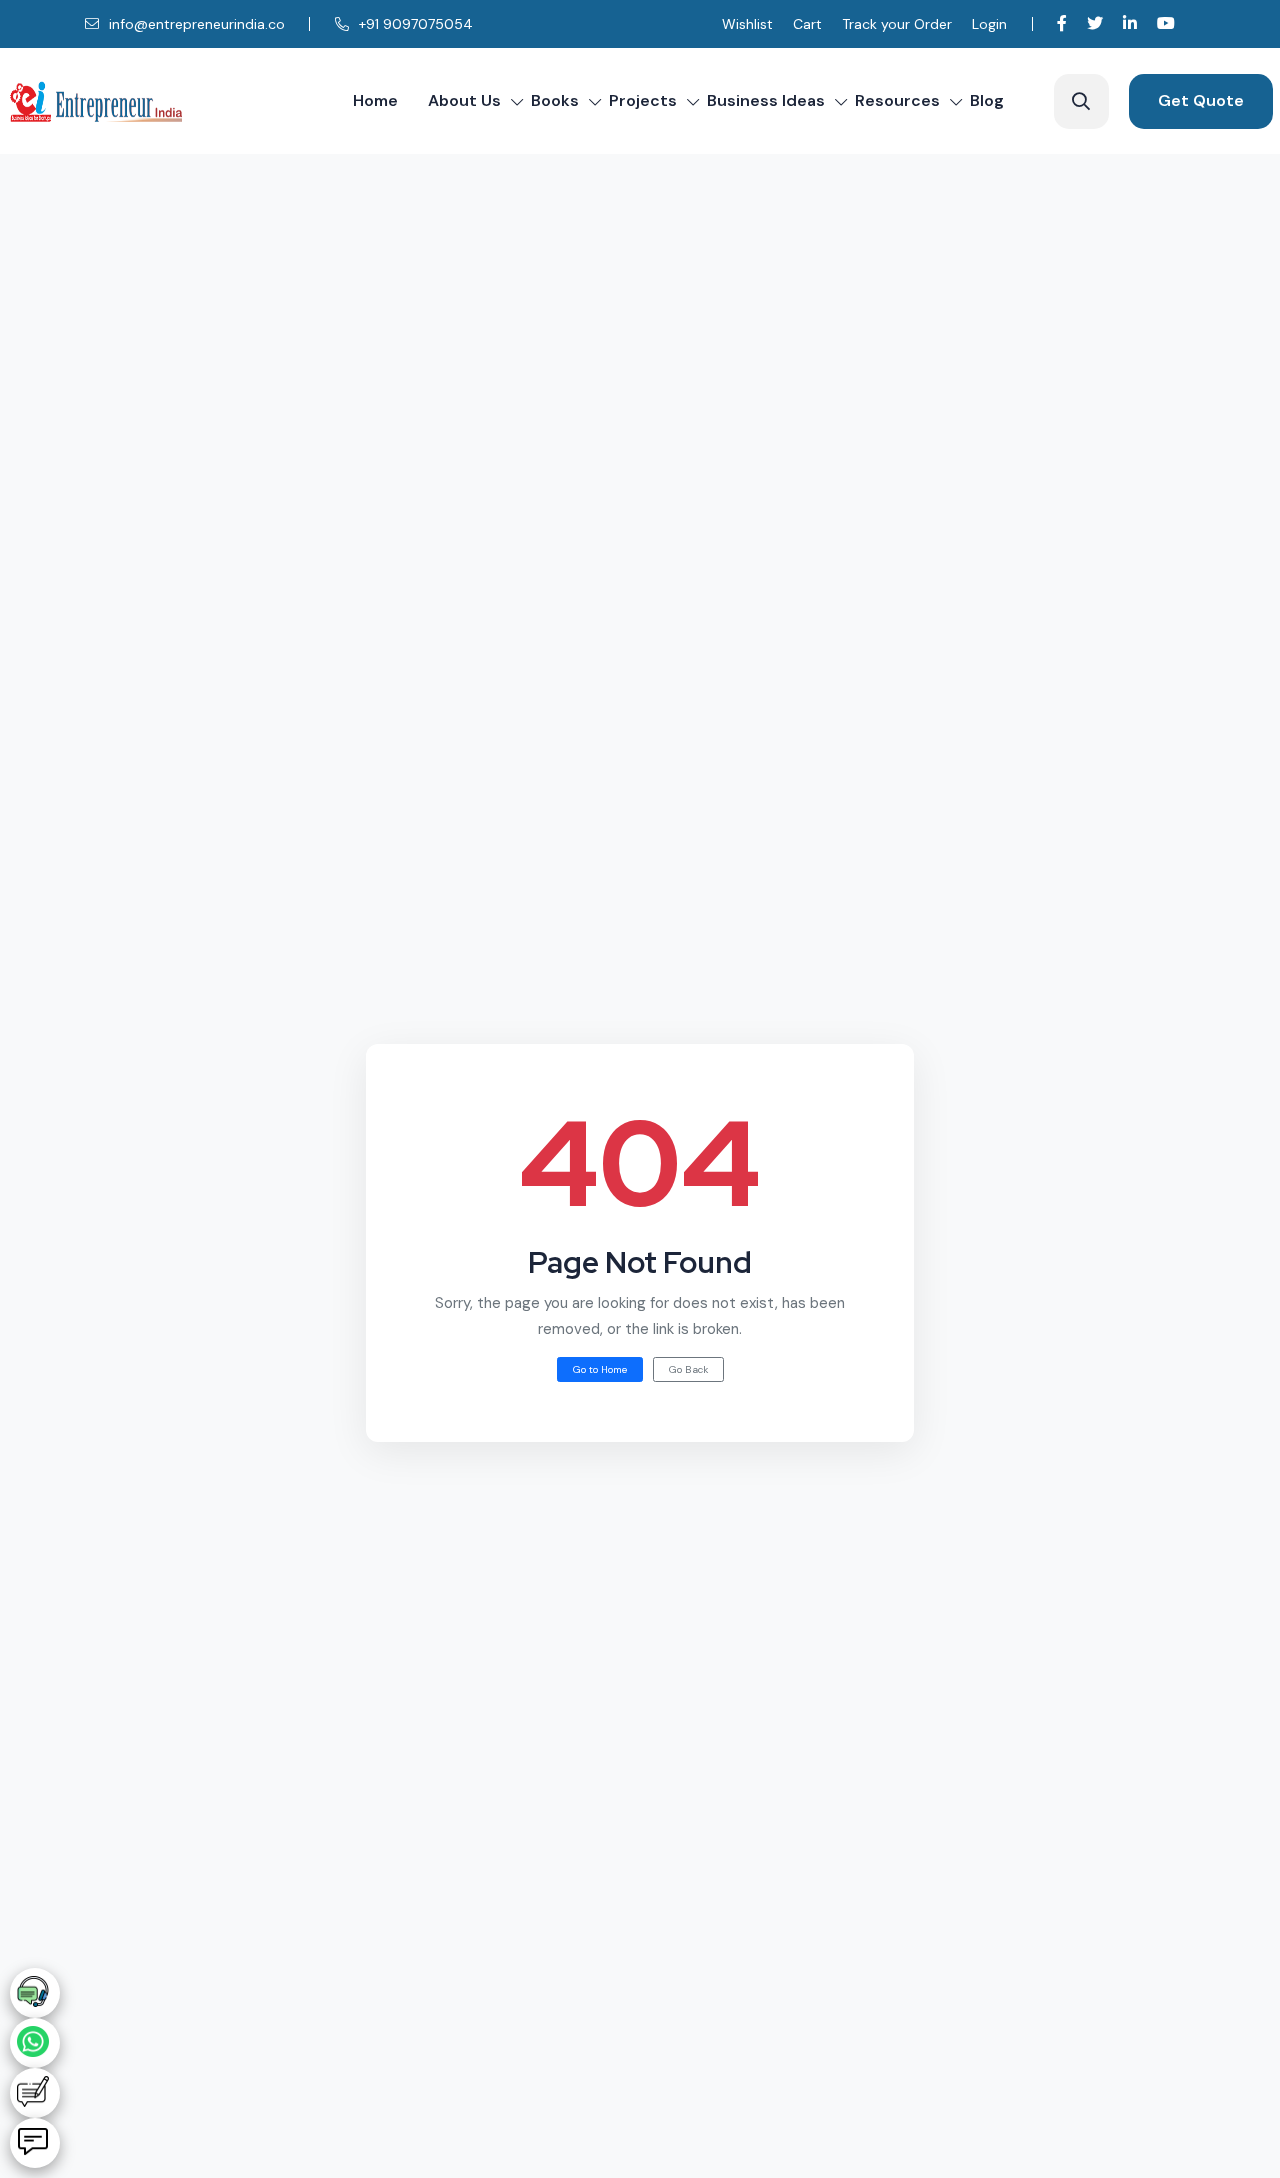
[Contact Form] (35, 2093)
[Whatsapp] (35, 2043)
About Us (464, 100)
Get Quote (1201, 100)
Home (375, 100)
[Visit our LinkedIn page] (1130, 23)
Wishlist (747, 24)
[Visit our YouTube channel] (1166, 23)
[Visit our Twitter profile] (1095, 23)
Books (555, 100)
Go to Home (600, 1369)
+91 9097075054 (414, 24)
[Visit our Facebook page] (1062, 23)
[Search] (1081, 101)
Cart (807, 24)
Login (989, 24)
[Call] (35, 1993)
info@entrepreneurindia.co (195, 24)
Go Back (688, 1369)
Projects (643, 100)
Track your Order (897, 24)
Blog (987, 100)
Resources (897, 100)
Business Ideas (766, 100)
